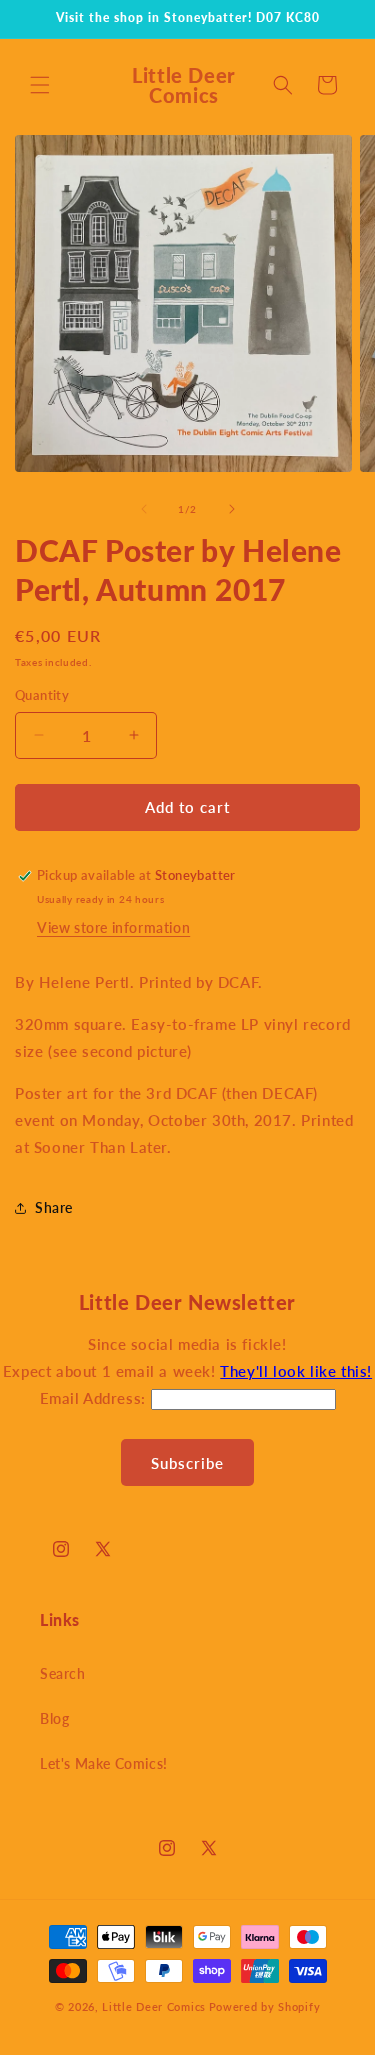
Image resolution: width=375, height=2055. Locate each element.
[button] (40, 85)
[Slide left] (144, 509)
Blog (54, 1718)
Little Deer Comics (154, 2006)
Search (63, 1673)
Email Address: (95, 1398)
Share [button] (54, 1207)
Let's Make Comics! (104, 1763)
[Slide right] (232, 509)
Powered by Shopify (265, 2006)
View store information (113, 927)
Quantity (42, 695)
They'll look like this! (296, 1371)
